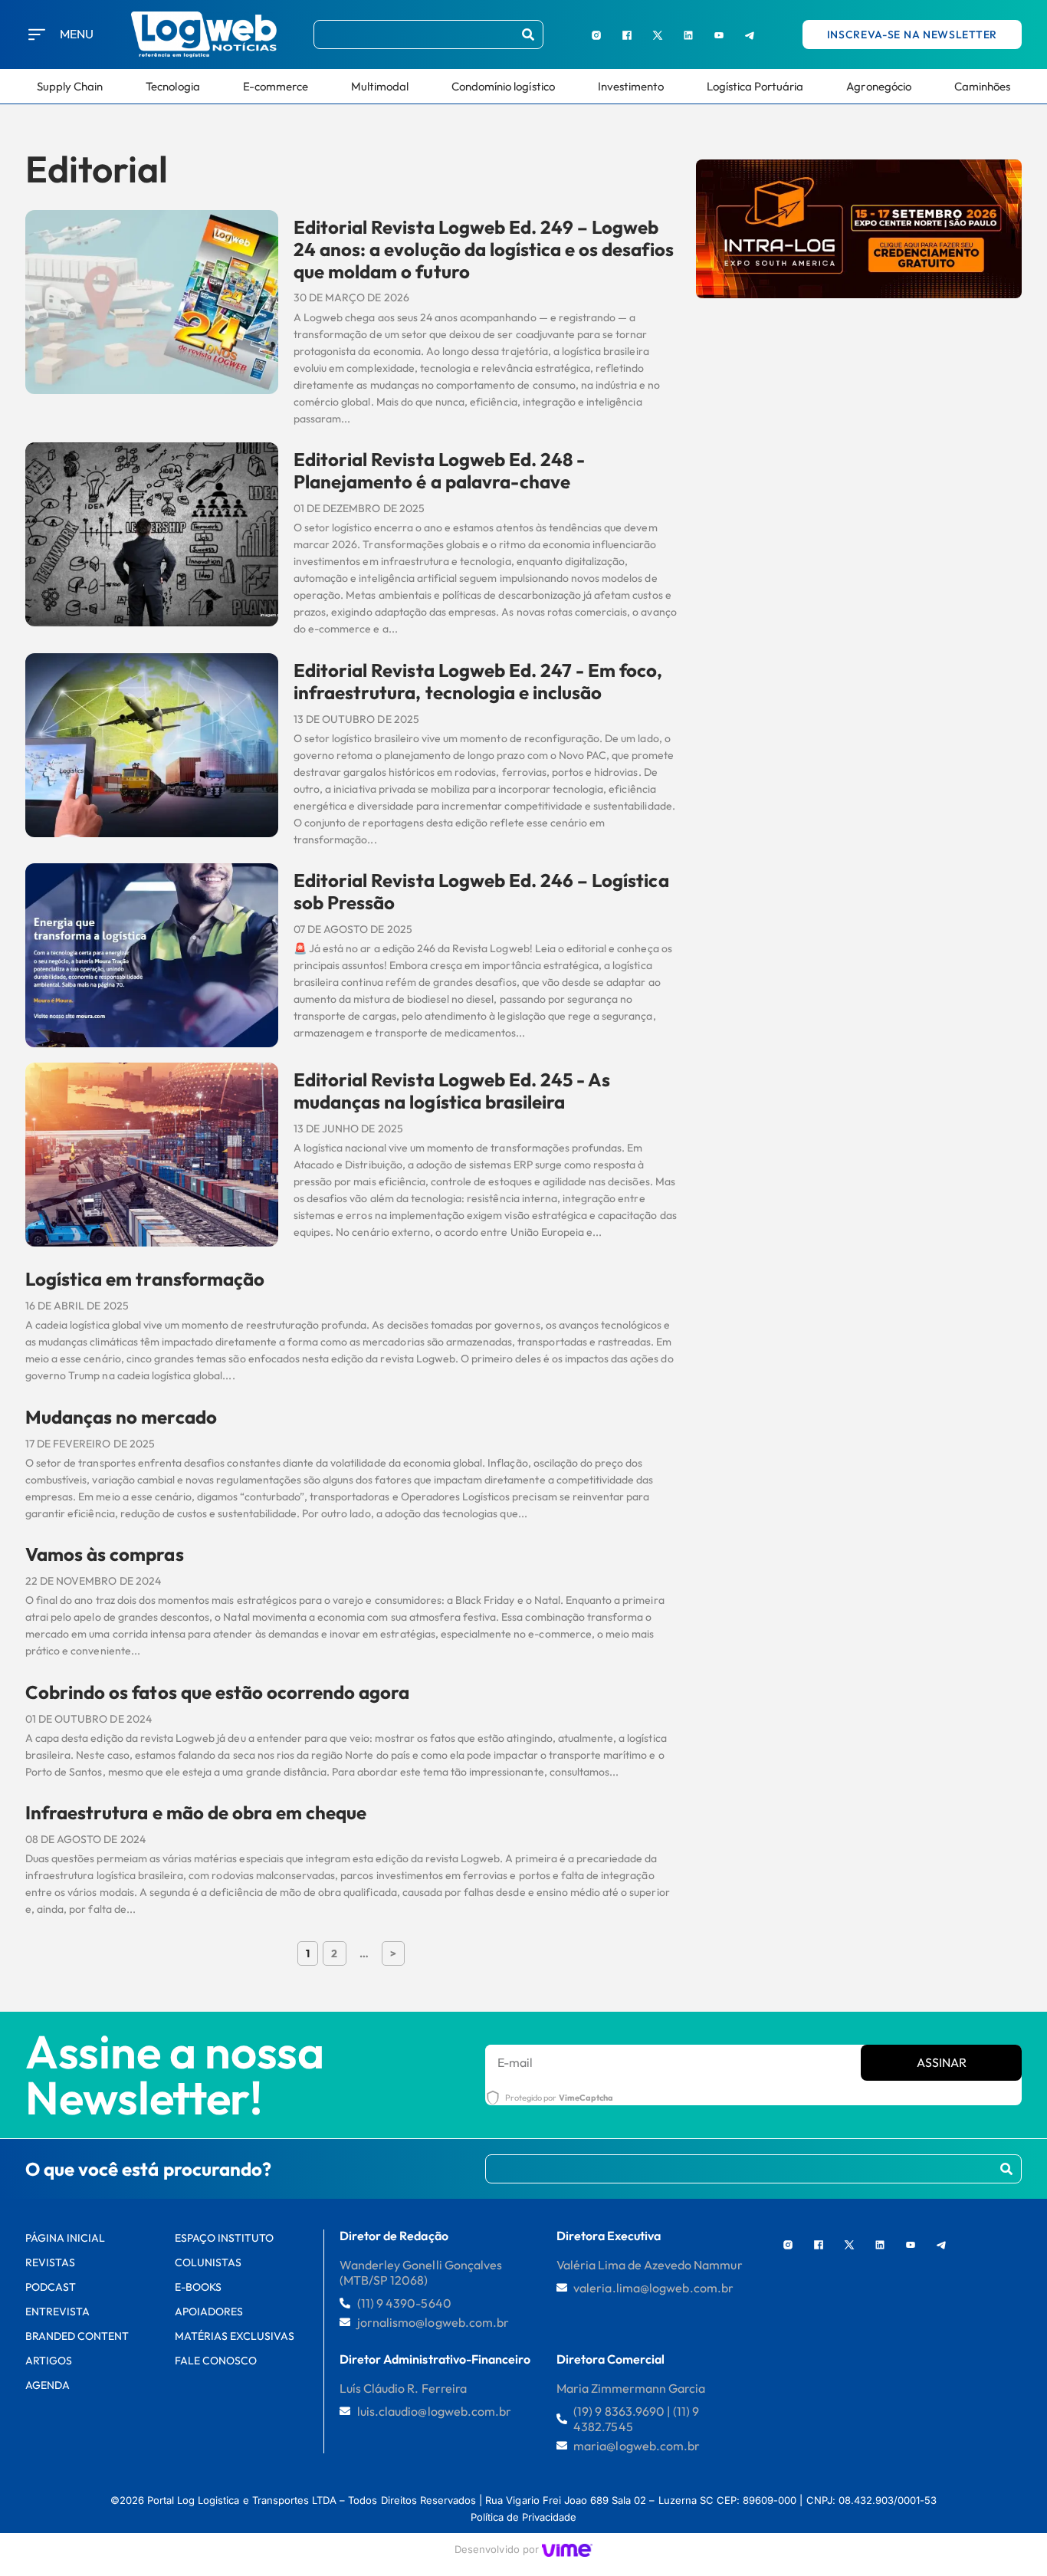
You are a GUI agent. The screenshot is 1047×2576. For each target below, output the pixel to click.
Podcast (51, 2287)
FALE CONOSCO (216, 2361)
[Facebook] (627, 34)
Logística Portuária (755, 86)
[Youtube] (719, 34)
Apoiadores (209, 2311)
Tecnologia (172, 86)
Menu (77, 34)
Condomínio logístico (503, 86)
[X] (658, 34)
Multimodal (380, 86)
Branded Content (77, 2336)
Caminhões (982, 86)
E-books (198, 2287)
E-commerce (276, 86)
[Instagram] (596, 34)
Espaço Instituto (225, 2238)
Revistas (50, 2262)
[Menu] (37, 34)
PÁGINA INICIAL (66, 2238)
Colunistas (208, 2262)
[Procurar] (528, 34)
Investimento (631, 86)
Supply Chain (70, 86)
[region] (199, 2460)
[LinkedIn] (688, 34)
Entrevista (57, 2311)
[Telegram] (750, 34)
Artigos (49, 2361)
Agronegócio (878, 86)
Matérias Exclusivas (235, 2336)
